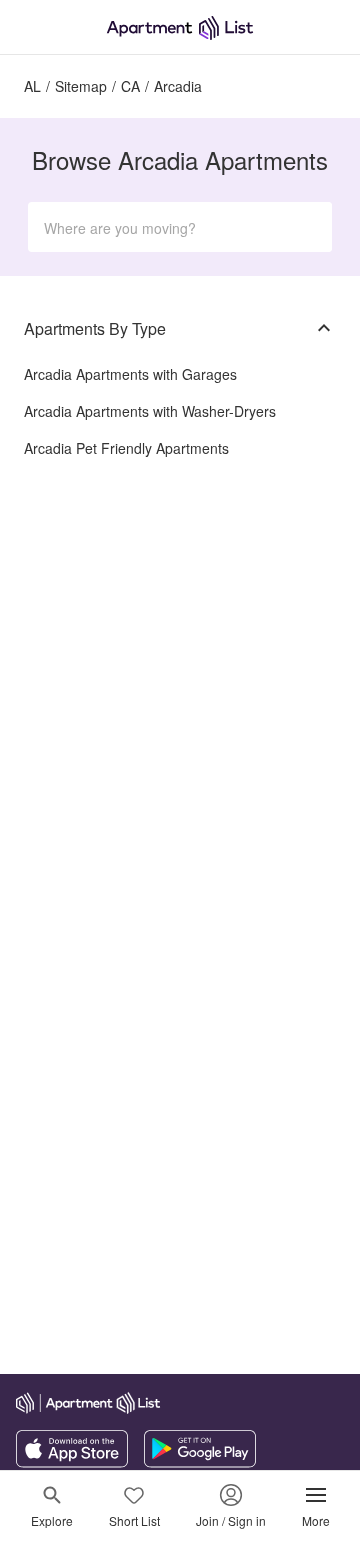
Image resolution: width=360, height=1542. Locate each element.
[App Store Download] (72, 1462)
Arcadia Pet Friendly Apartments (126, 448)
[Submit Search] (308, 227)
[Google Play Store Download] (200, 1462)
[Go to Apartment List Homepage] (180, 27)
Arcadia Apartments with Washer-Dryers (150, 411)
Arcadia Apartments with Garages (130, 374)
